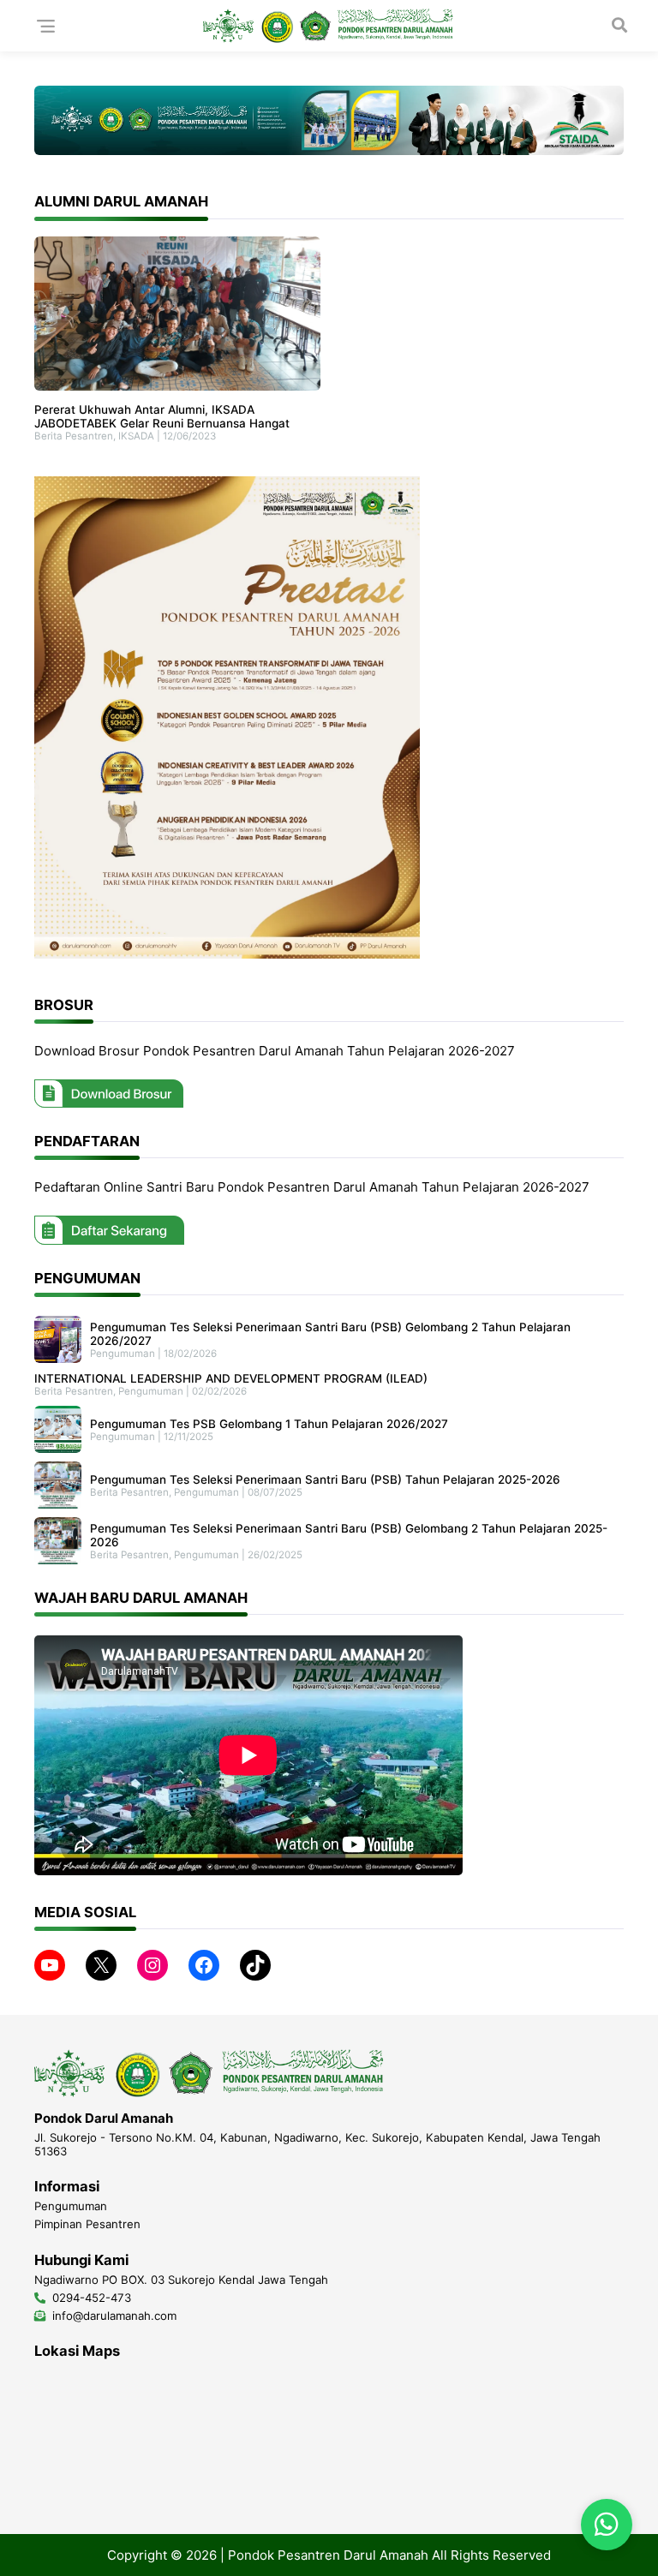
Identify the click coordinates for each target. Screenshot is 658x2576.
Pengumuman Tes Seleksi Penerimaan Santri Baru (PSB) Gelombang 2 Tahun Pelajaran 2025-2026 (349, 1535)
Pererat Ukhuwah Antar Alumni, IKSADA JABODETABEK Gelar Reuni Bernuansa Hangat (162, 416)
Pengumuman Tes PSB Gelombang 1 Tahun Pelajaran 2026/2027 (269, 1424)
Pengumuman (123, 1354)
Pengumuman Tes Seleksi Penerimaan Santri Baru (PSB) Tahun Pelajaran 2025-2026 (325, 1479)
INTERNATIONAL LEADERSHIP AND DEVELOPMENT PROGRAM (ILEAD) (231, 1378)
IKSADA (136, 436)
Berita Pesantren (74, 436)
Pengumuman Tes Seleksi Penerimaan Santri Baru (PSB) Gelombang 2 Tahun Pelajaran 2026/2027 (330, 1334)
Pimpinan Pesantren (87, 2224)
